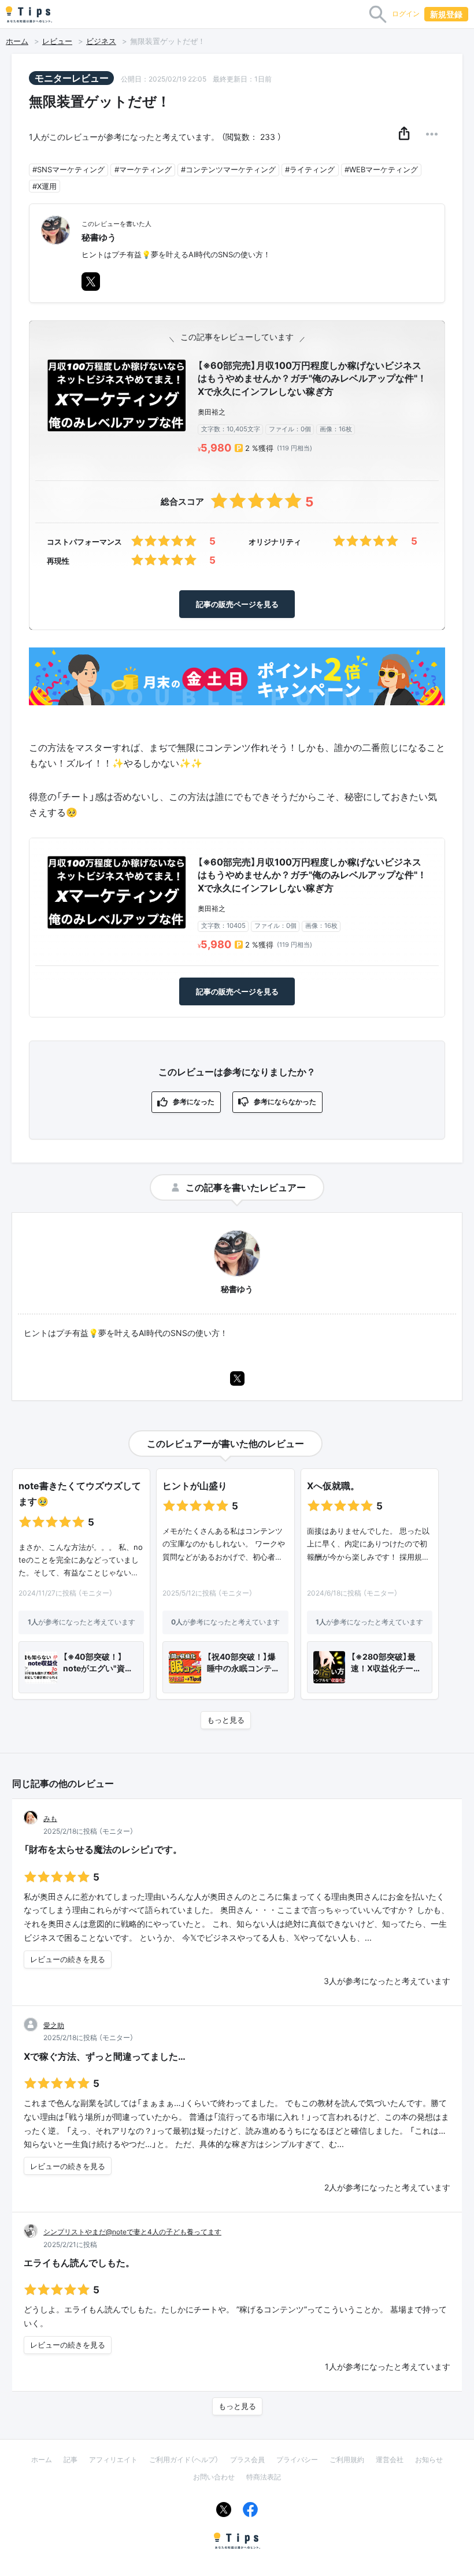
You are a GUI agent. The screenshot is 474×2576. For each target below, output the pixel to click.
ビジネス (101, 41)
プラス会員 (247, 2460)
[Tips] (29, 14)
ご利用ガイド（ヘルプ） (184, 2460)
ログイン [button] (406, 14)
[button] (404, 134)
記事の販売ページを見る (237, 604)
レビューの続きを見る (68, 1959)
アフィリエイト (113, 2460)
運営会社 (390, 2460)
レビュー (57, 41)
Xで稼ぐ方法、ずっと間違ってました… (105, 2056)
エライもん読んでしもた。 (79, 2263)
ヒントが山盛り (195, 1486)
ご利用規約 (347, 2460)
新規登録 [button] (446, 14)
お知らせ (429, 2460)
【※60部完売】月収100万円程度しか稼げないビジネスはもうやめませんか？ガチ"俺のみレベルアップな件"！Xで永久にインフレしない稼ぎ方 (312, 378)
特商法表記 (264, 2477)
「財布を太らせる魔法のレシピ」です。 (103, 1849)
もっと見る (226, 1720)
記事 (71, 2460)
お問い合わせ (214, 2477)
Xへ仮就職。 (333, 1486)
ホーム (17, 41)
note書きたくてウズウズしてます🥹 (80, 1494)
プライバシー (297, 2460)
